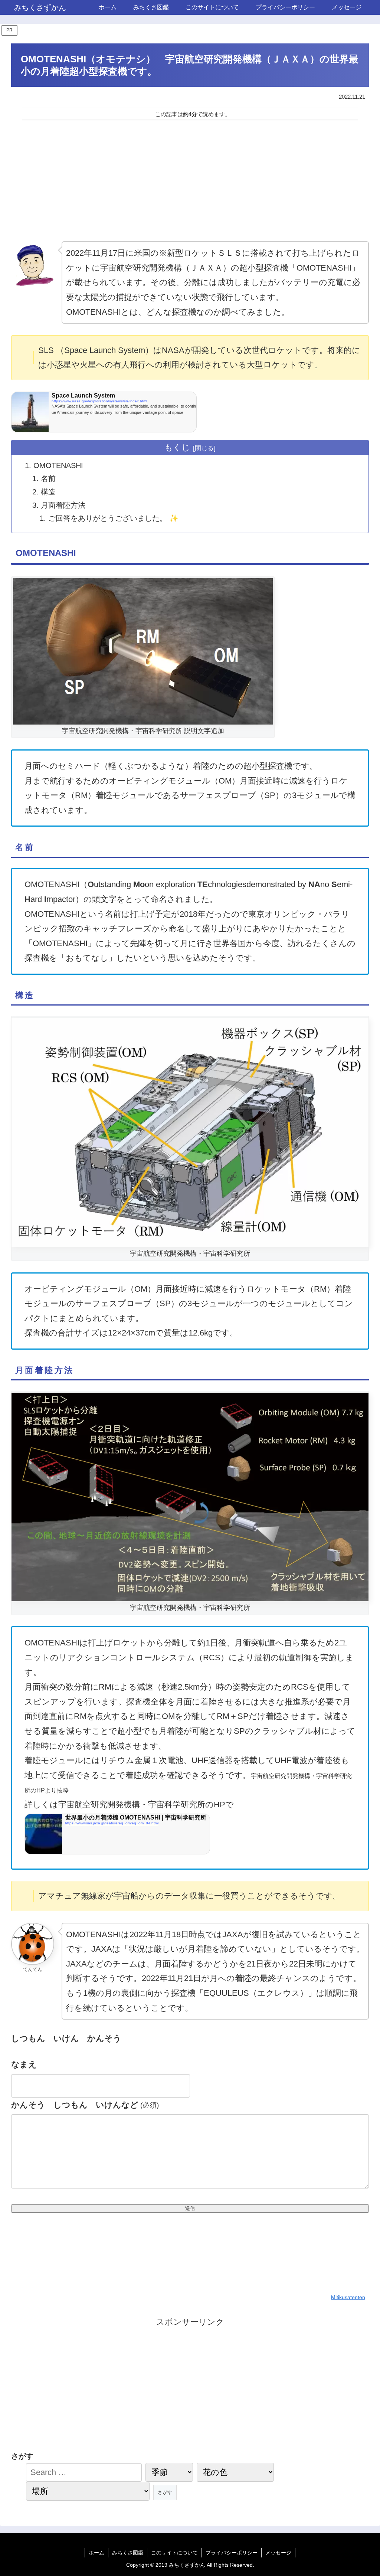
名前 (48, 478)
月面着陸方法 (63, 505)
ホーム (96, 2553)
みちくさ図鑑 (128, 2553)
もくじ (177, 447)
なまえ (24, 2064)
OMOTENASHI (58, 465)
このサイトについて (174, 2553)
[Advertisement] (190, 181)
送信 (190, 2208)
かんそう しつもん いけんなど (85, 2105)
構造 (48, 492)
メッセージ (278, 2553)
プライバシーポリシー (232, 2553)
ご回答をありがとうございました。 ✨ (113, 518)
